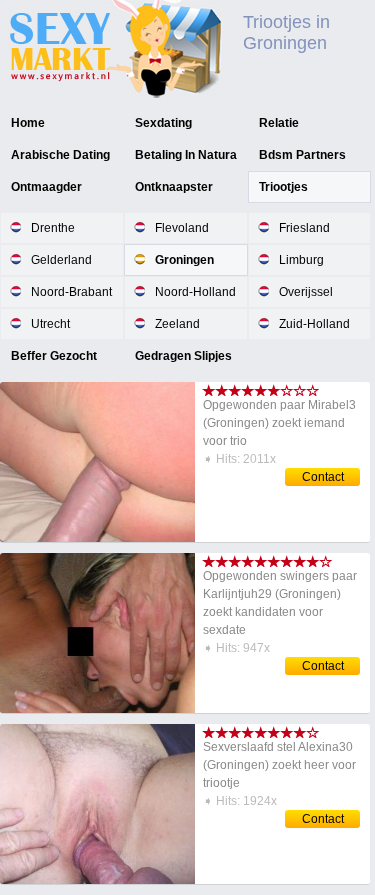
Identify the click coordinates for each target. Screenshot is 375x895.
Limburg (301, 260)
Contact (323, 477)
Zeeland (177, 324)
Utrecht (50, 324)
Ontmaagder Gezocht (46, 202)
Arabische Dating (60, 155)
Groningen (184, 260)
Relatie (279, 123)
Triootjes (283, 187)
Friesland (304, 228)
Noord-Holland (195, 292)
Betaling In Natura (186, 155)
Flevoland (182, 228)
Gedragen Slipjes (183, 356)
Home (28, 123)
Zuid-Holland (314, 324)
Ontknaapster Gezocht (174, 202)
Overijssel (306, 292)
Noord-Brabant (71, 292)
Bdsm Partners (302, 155)
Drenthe (53, 228)
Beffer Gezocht (54, 356)
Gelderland (61, 260)
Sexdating (163, 123)
